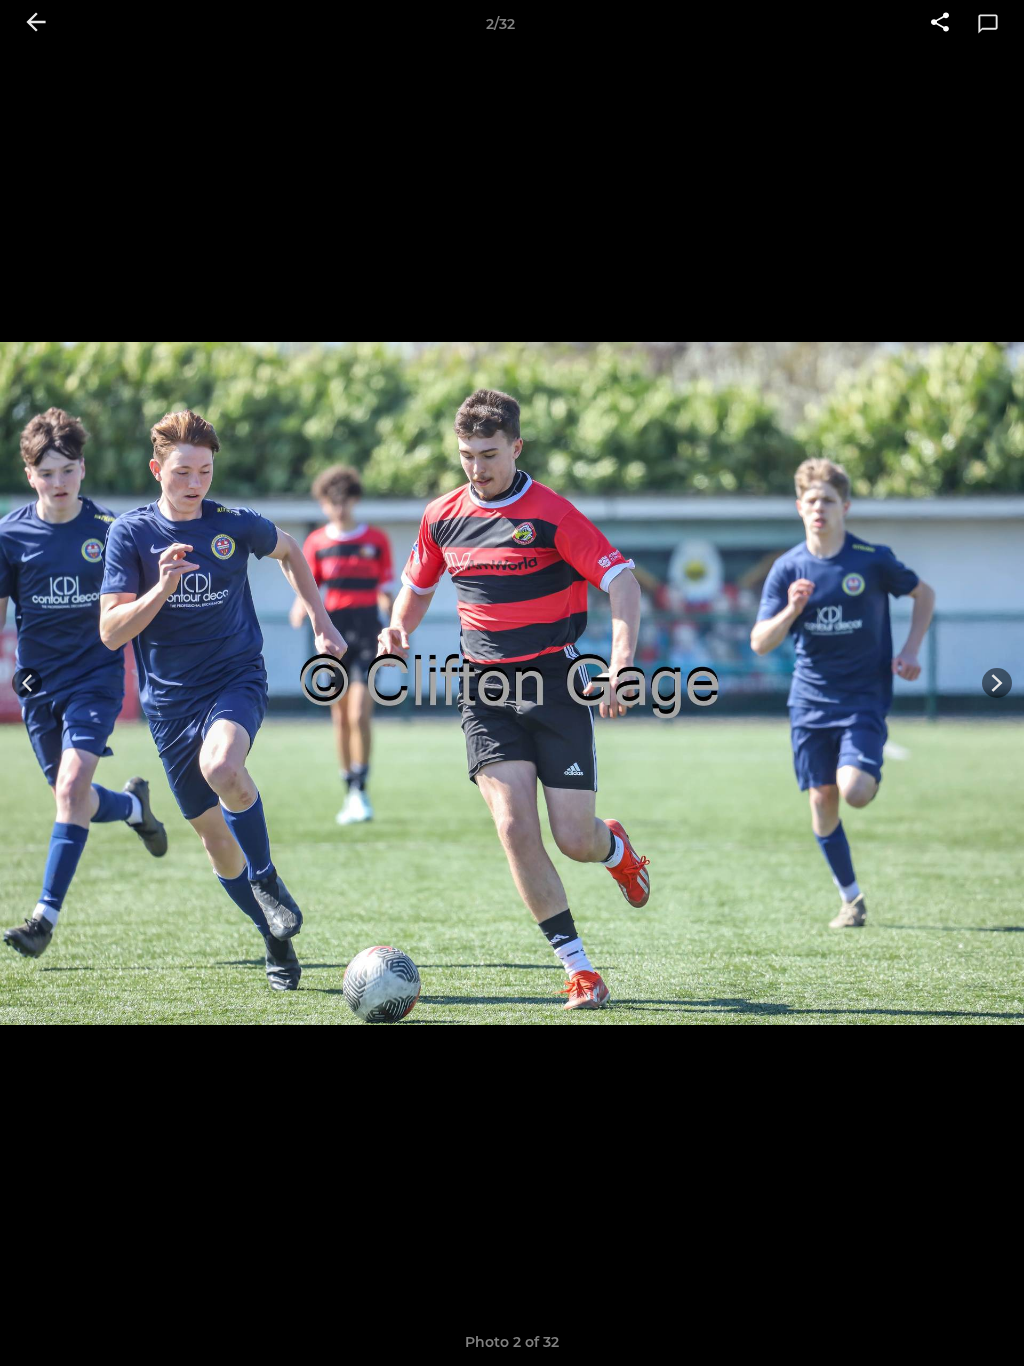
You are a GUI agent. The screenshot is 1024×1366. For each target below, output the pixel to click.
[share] (940, 24)
